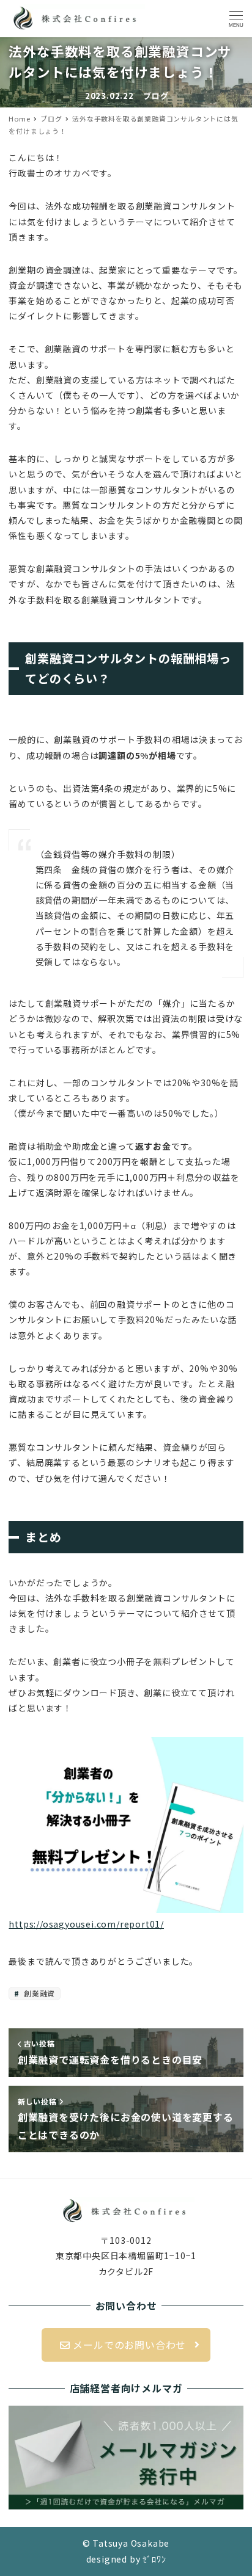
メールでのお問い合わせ (128, 2345)
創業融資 (38, 1993)
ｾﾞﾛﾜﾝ (154, 2559)
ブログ (156, 96)
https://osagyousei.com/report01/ (86, 1924)
